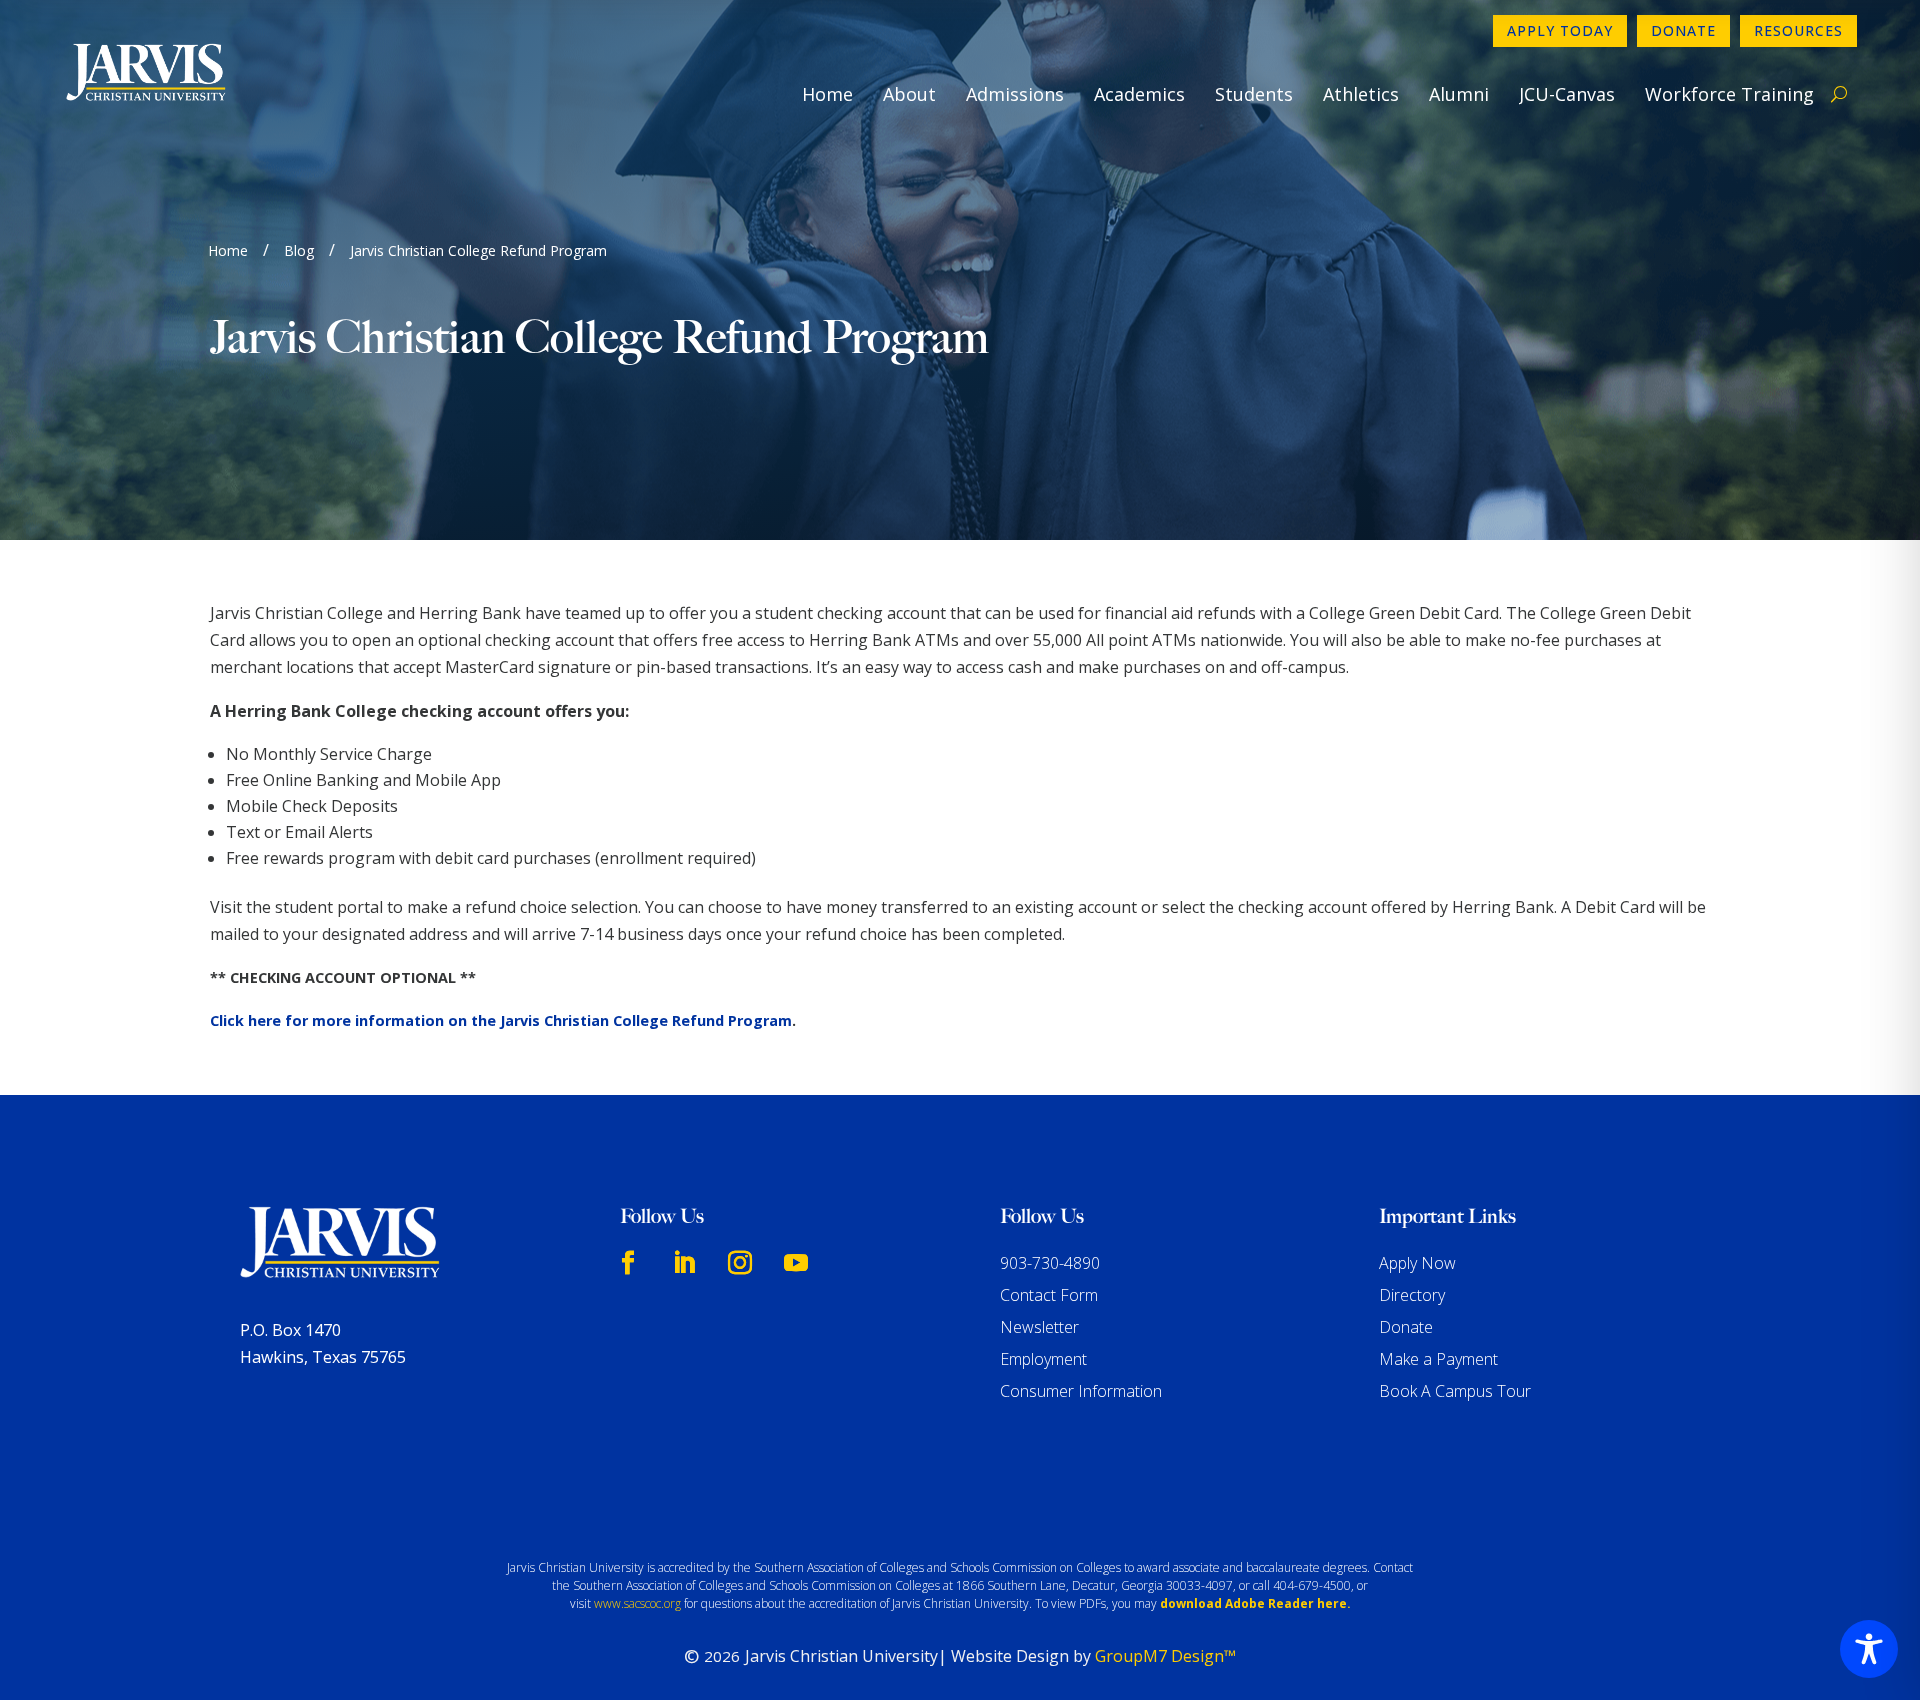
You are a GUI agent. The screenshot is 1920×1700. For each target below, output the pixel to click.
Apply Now (1417, 1263)
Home (827, 94)
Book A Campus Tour (1455, 1391)
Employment (1043, 1359)
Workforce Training (1729, 94)
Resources (1798, 30)
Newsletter (1039, 1327)
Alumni (1459, 94)
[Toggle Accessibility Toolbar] (1869, 1649)
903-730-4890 (1050, 1263)
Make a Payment (1438, 1359)
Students (1254, 94)
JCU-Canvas (1567, 94)
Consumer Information (1081, 1391)
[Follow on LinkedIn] (684, 1263)
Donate (1683, 30)
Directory (1412, 1295)
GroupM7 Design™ (1165, 1656)
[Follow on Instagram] (740, 1263)
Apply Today (1560, 30)
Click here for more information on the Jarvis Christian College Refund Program (501, 1020)
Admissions (1015, 94)
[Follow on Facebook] (628, 1263)
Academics (1139, 94)
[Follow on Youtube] (796, 1263)
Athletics (1361, 94)
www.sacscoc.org (637, 1603)
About (909, 94)
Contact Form (1049, 1295)
